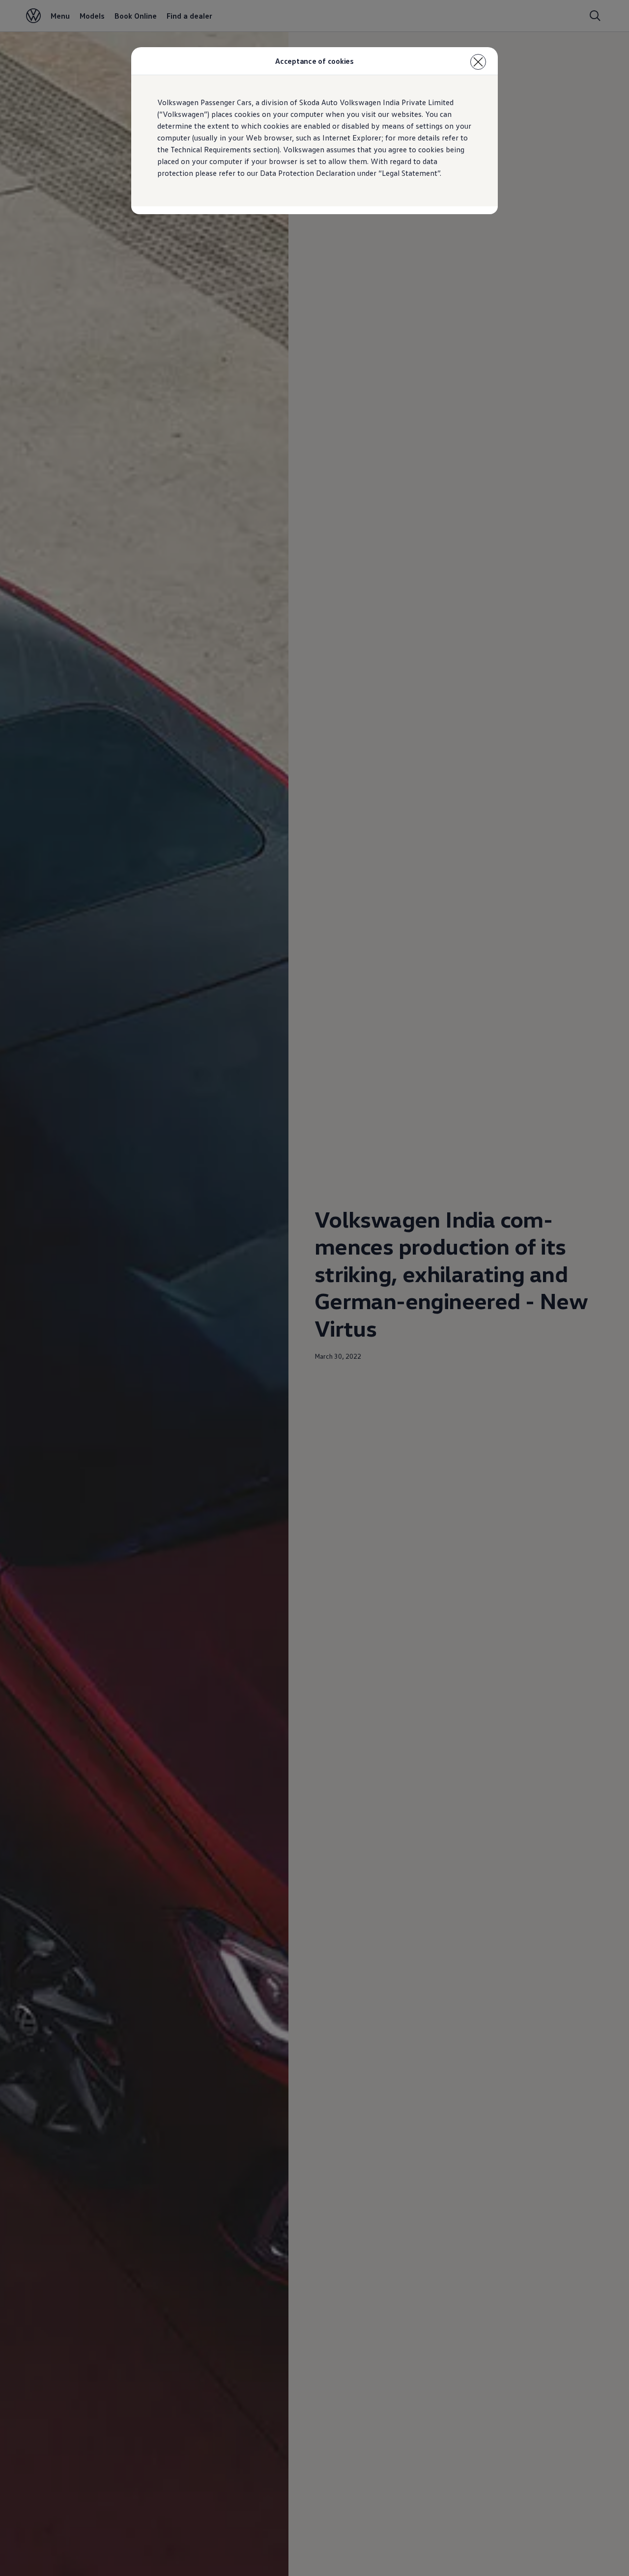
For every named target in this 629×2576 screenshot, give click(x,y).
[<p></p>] (478, 62)
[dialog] (314, 1288)
